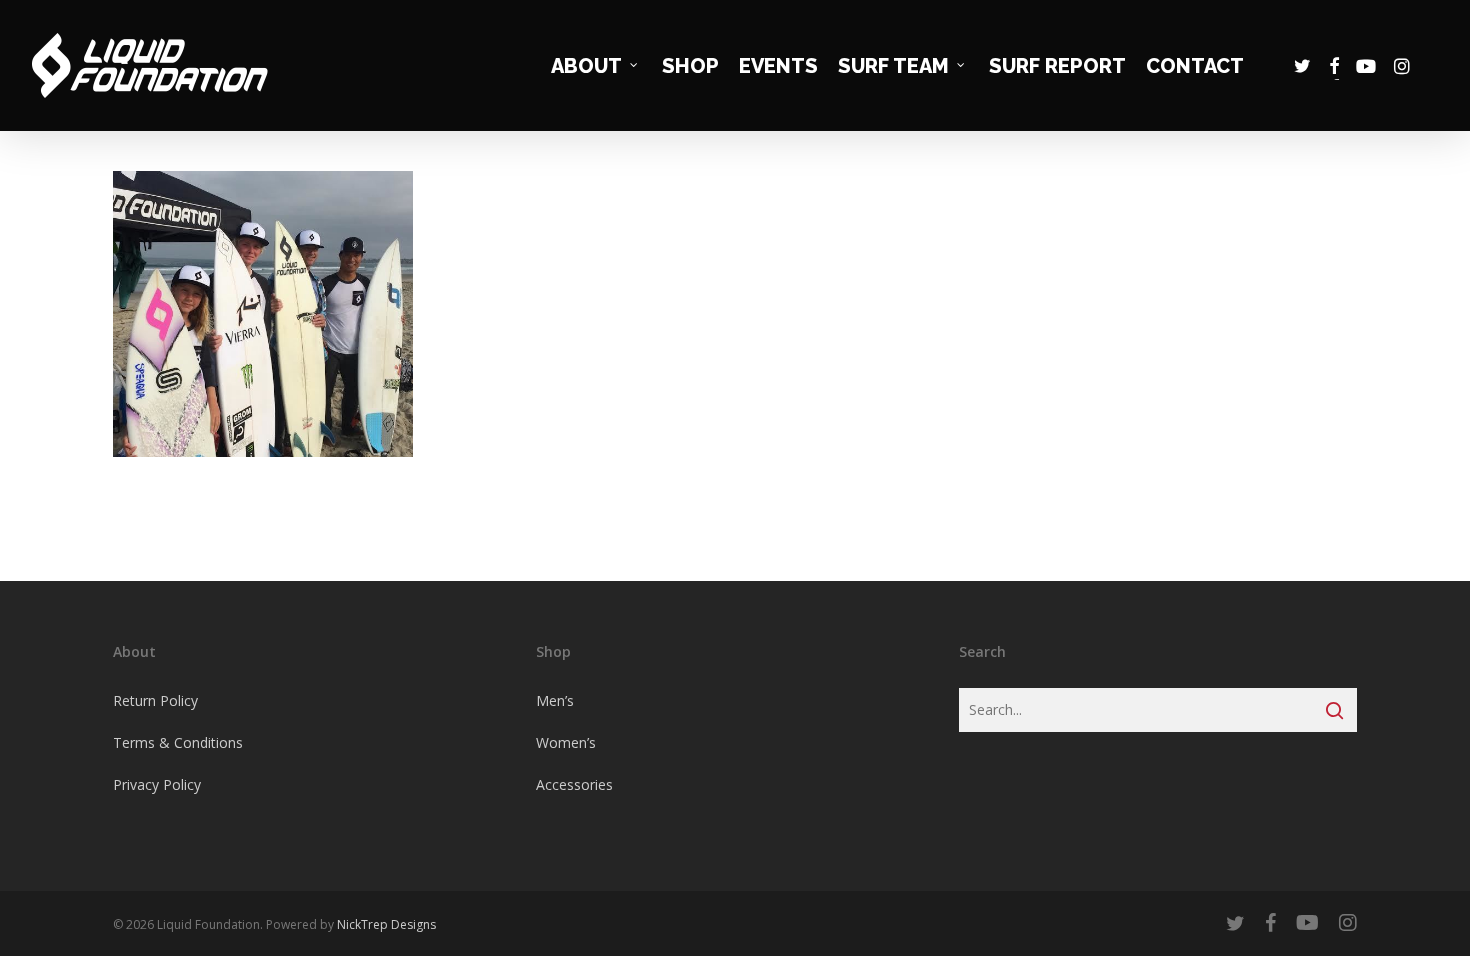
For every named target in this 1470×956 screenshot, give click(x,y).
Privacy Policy (157, 784)
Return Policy (155, 700)
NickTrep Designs (386, 924)
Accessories (574, 784)
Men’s (555, 700)
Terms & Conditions (178, 742)
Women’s (566, 742)
